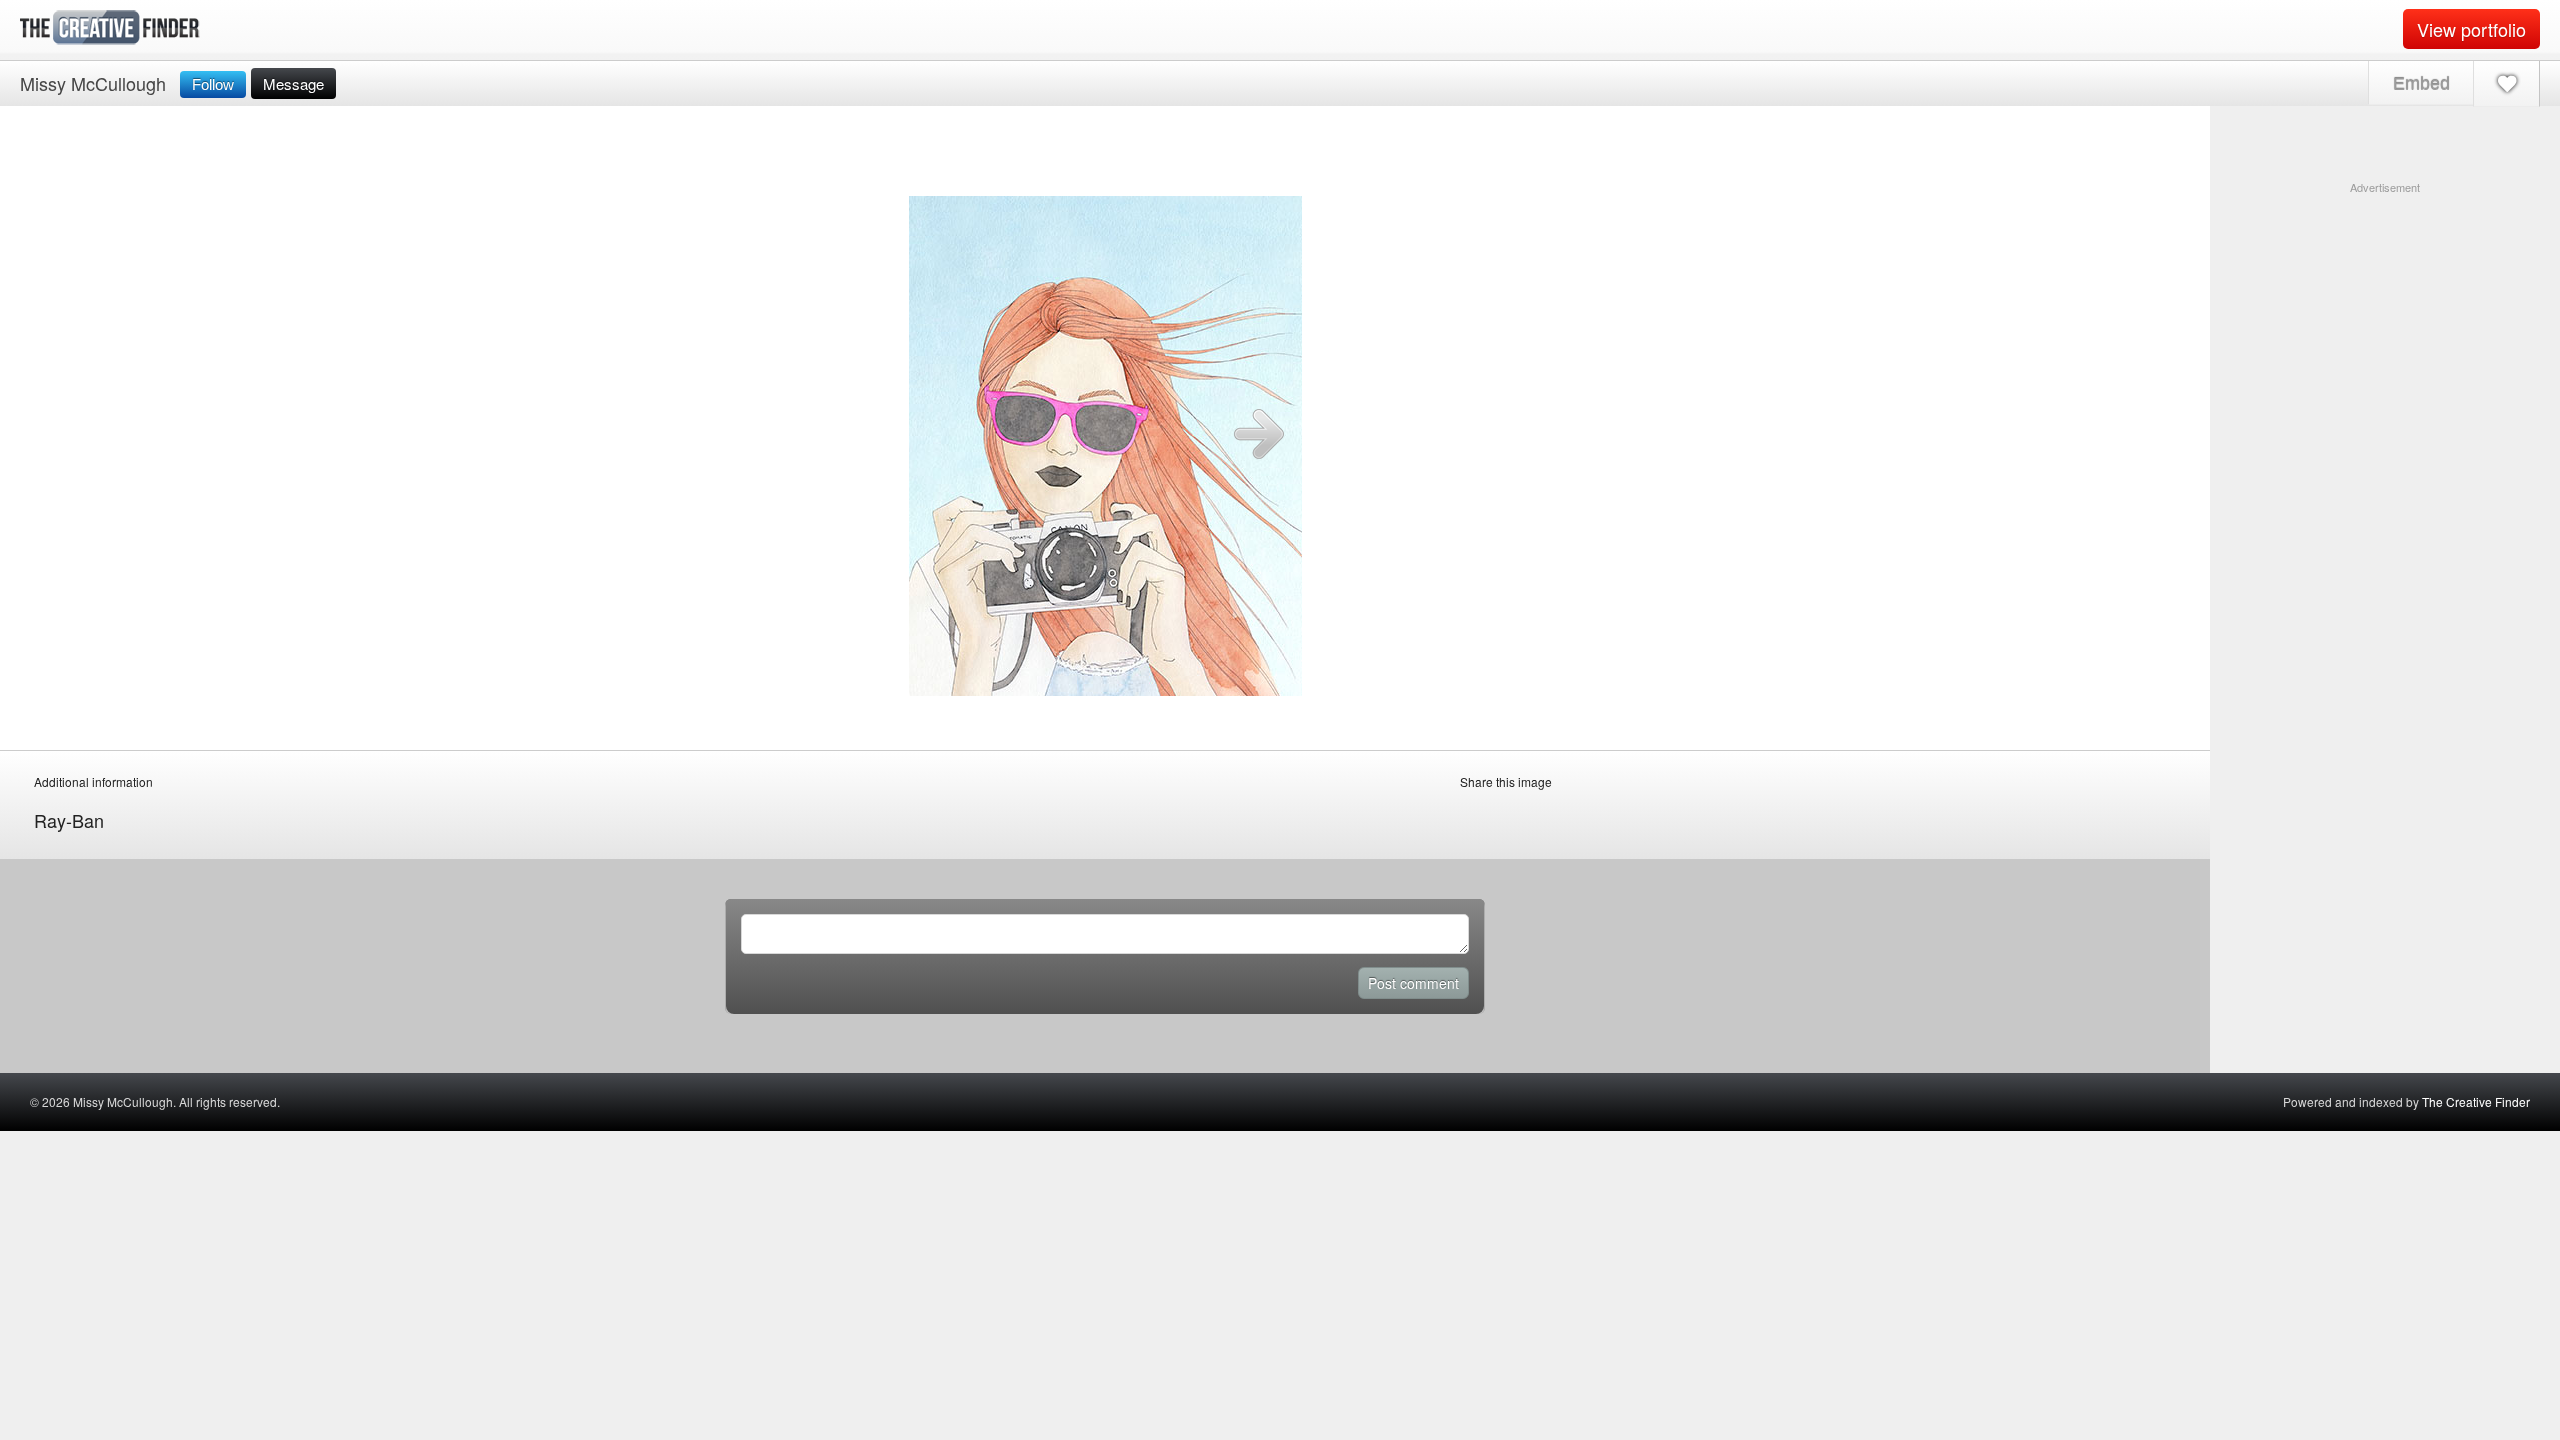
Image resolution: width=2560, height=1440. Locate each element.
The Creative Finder (2476, 1101)
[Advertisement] (2385, 321)
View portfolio (2471, 29)
